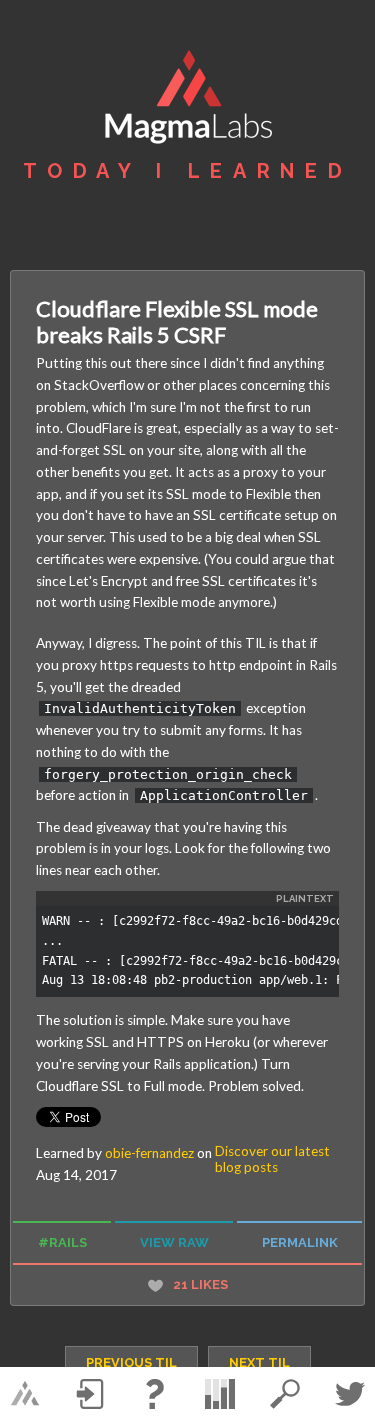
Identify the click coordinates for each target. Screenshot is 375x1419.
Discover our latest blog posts (272, 1159)
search (285, 1394)
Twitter (350, 1394)
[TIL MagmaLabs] (187, 99)
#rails (62, 1242)
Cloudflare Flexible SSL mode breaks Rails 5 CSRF (177, 322)
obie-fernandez (149, 1153)
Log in (90, 1394)
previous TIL (131, 1362)
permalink (300, 1242)
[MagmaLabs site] (25, 1394)
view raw (174, 1242)
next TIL (259, 1362)
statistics (220, 1394)
